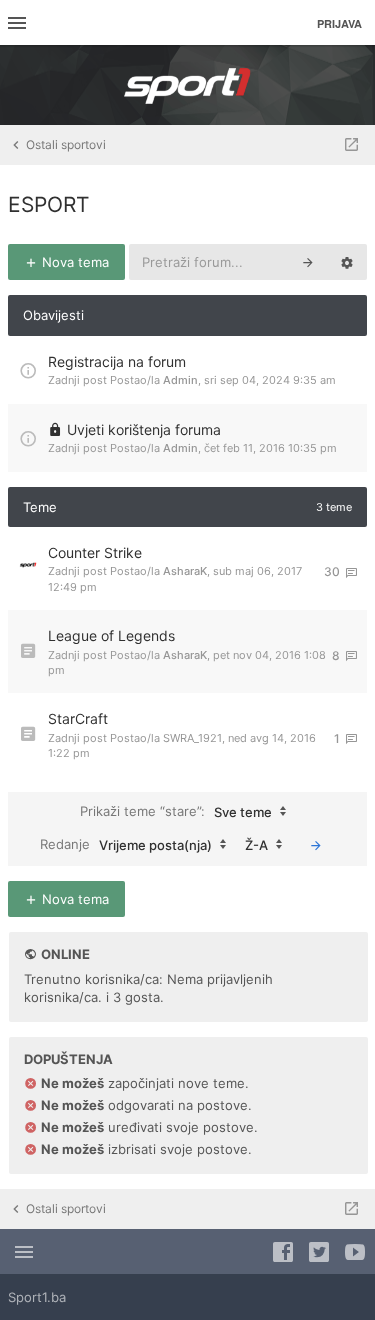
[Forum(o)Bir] (351, 145)
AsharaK (185, 571)
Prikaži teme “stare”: (176, 810)
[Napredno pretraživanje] (347, 262)
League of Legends (111, 635)
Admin (180, 380)
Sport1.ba (37, 1297)
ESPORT (48, 204)
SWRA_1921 (192, 738)
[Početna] (188, 85)
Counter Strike (95, 552)
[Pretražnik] (308, 262)
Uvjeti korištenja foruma (144, 429)
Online (65, 954)
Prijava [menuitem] (339, 23)
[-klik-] (316, 845)
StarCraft (78, 718)
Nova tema (73, 262)
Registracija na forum (117, 361)
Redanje (126, 843)
